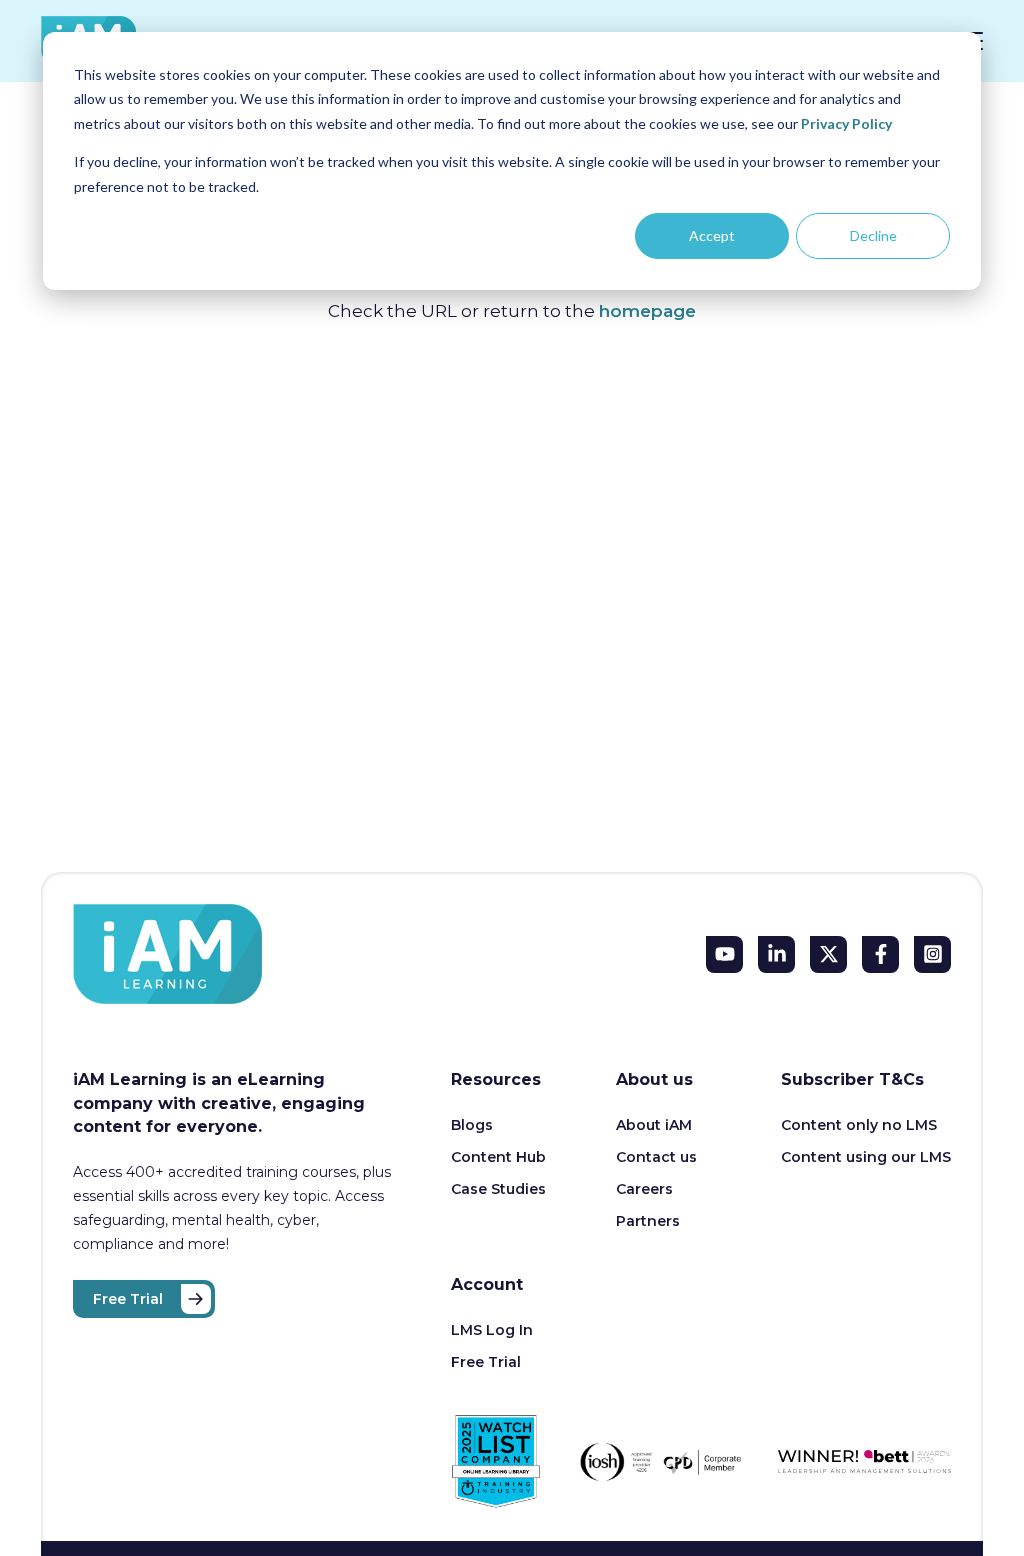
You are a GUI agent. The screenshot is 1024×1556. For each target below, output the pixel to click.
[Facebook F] (880, 954)
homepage (647, 311)
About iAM (654, 1125)
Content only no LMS (859, 1125)
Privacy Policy (846, 123)
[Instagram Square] (932, 954)
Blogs (472, 1125)
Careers (644, 1189)
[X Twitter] (828, 954)
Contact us (656, 1157)
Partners (648, 1221)
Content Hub (498, 1157)
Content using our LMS (866, 1157)
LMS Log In (492, 1330)
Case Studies (498, 1189)
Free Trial (128, 1299)
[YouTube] (724, 954)
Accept (712, 235)
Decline (873, 235)
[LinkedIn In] (776, 954)
